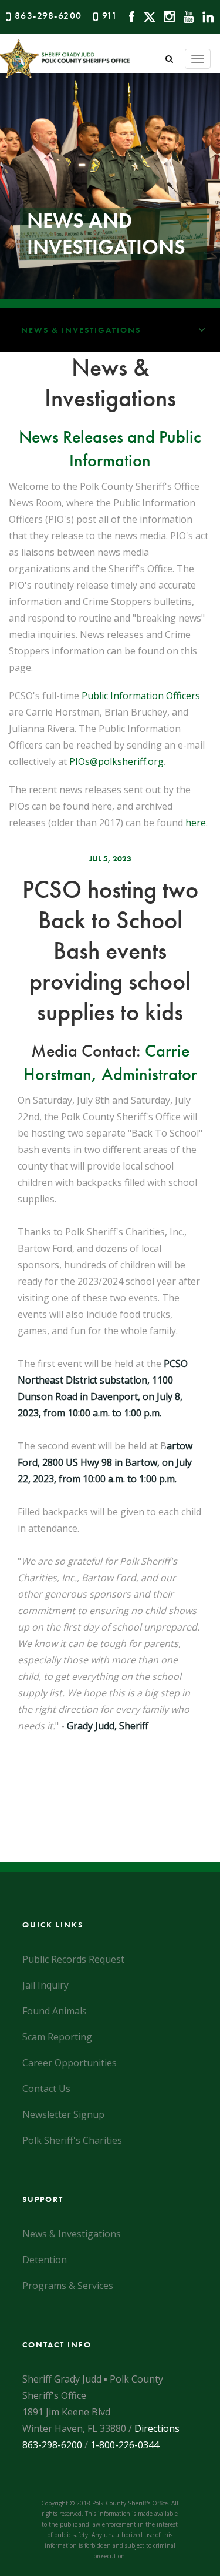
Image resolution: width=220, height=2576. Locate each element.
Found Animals (55, 2011)
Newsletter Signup (63, 2114)
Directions (157, 2428)
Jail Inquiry (45, 1985)
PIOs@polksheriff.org (116, 761)
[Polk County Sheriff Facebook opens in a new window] (129, 16)
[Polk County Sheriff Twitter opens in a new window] (146, 16)
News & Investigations (81, 330)
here (196, 823)
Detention (45, 2260)
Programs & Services (68, 2286)
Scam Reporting (57, 2037)
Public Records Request (73, 1959)
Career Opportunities (70, 2063)
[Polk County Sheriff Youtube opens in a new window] (186, 16)
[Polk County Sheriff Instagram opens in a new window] (166, 16)
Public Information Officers (141, 696)
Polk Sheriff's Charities (72, 2140)
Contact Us (46, 2089)
